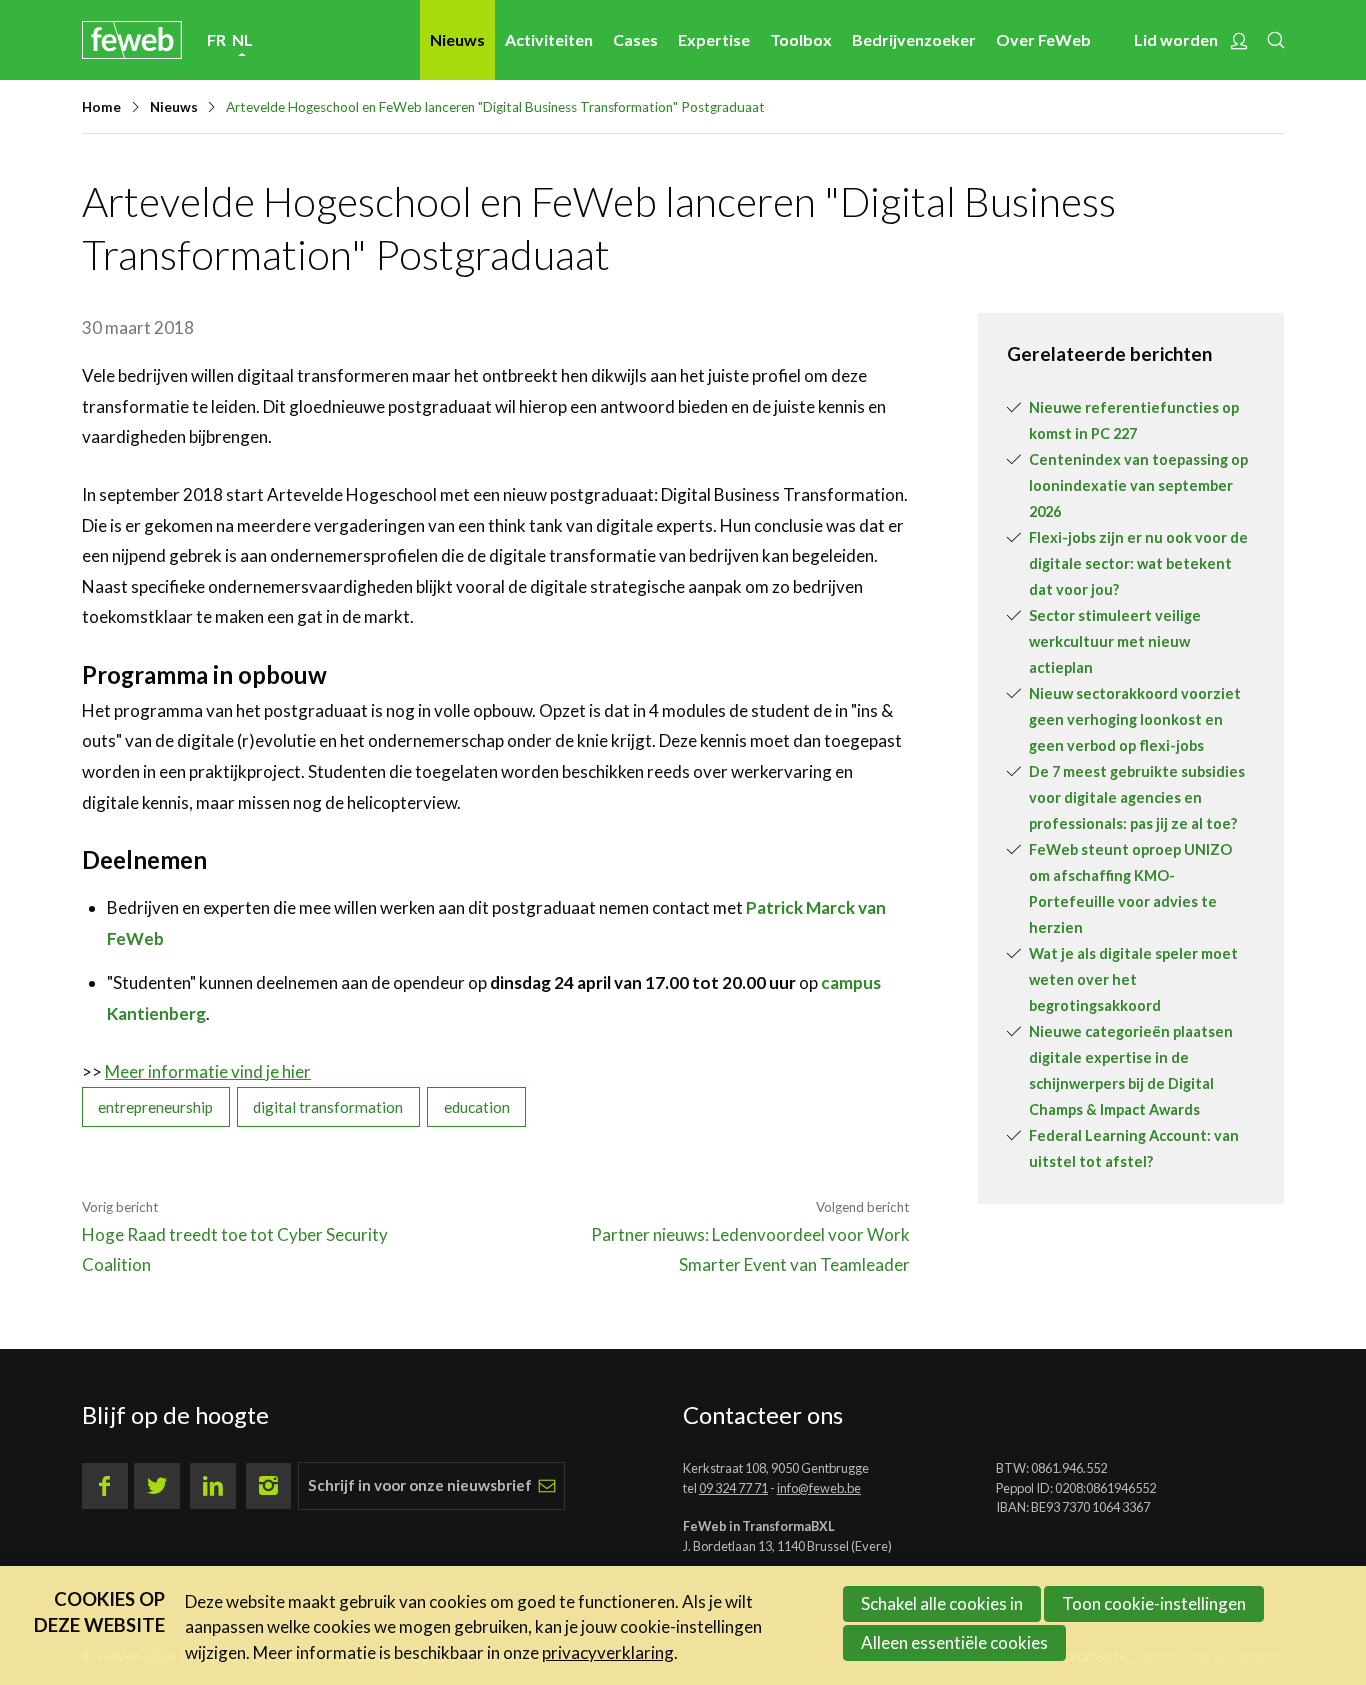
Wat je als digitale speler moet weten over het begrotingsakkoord (1133, 979)
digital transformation (328, 1107)
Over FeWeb (1043, 39)
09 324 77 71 (733, 1488)
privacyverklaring (608, 1652)
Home (101, 107)
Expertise (714, 39)
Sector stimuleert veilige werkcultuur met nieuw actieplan (1115, 641)
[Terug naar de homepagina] (132, 39)
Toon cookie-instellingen (1154, 1603)
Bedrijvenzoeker (914, 39)
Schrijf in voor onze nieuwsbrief (420, 1485)
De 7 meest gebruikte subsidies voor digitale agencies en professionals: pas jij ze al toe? (1137, 797)
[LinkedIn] (213, 1486)
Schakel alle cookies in (942, 1603)
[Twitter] (157, 1486)
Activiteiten (549, 39)
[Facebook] (105, 1486)
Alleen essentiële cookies (954, 1642)
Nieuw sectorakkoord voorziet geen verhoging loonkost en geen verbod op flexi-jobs (1135, 719)
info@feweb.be (819, 1488)
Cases (635, 39)
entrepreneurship (155, 1107)
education (477, 1107)
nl (242, 39)
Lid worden (1176, 39)
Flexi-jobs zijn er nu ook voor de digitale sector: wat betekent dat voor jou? (1138, 563)
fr (216, 39)
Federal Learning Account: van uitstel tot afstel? (1134, 1148)
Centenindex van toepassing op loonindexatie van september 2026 (1138, 485)
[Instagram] (269, 1486)
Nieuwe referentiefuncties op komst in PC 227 (1134, 420)
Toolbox (801, 39)
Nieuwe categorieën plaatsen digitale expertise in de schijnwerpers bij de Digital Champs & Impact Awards (1131, 1070)
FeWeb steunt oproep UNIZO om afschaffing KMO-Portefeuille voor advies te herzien (1130, 888)
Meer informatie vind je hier (208, 1071)
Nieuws (457, 39)
